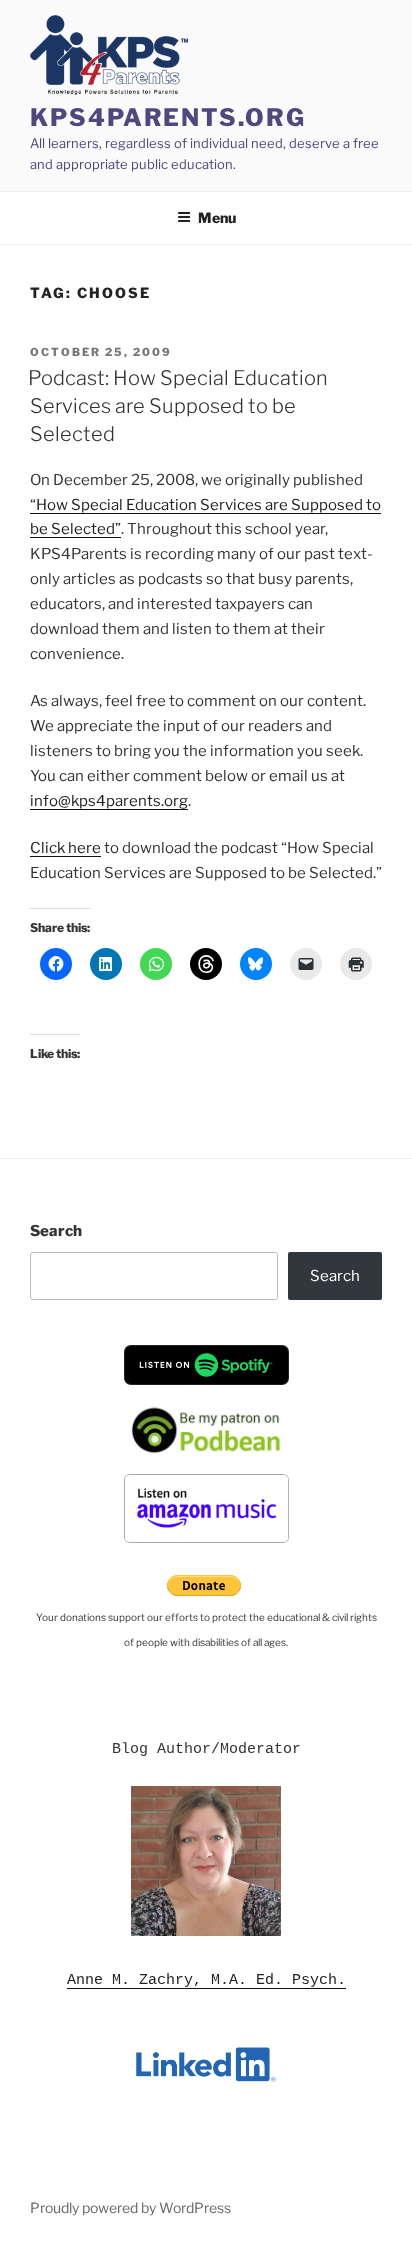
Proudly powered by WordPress (130, 2207)
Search (56, 1231)
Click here (65, 848)
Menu (217, 217)
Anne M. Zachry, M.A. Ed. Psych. (206, 1980)
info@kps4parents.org (109, 801)
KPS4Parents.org (168, 117)
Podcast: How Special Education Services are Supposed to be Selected (178, 406)
